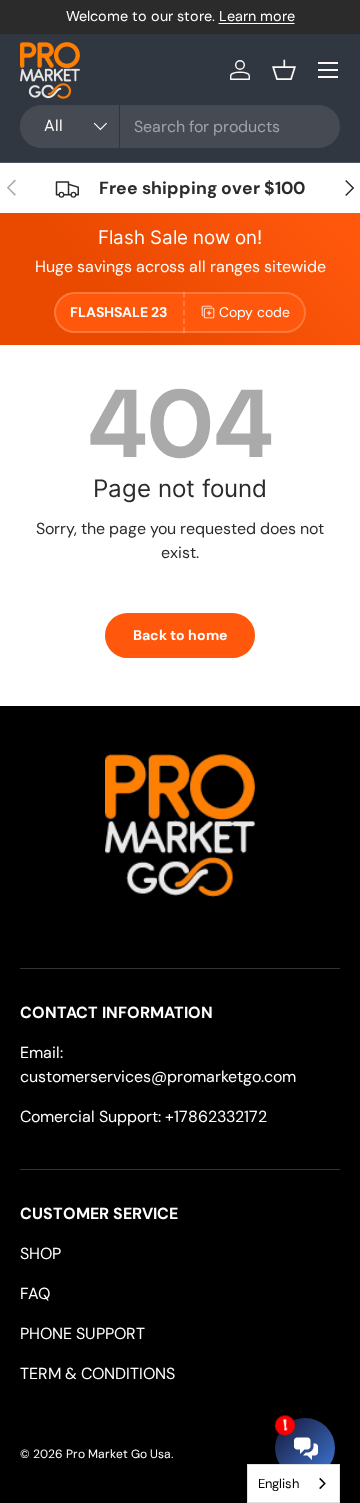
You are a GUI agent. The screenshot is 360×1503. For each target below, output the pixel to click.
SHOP (40, 1253)
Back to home (180, 635)
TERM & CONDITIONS (97, 1373)
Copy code (254, 312)
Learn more (257, 16)
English (278, 1483)
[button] (284, 70)
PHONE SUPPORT (82, 1333)
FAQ (35, 1293)
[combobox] (180, 126)
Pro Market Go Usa (118, 1454)
